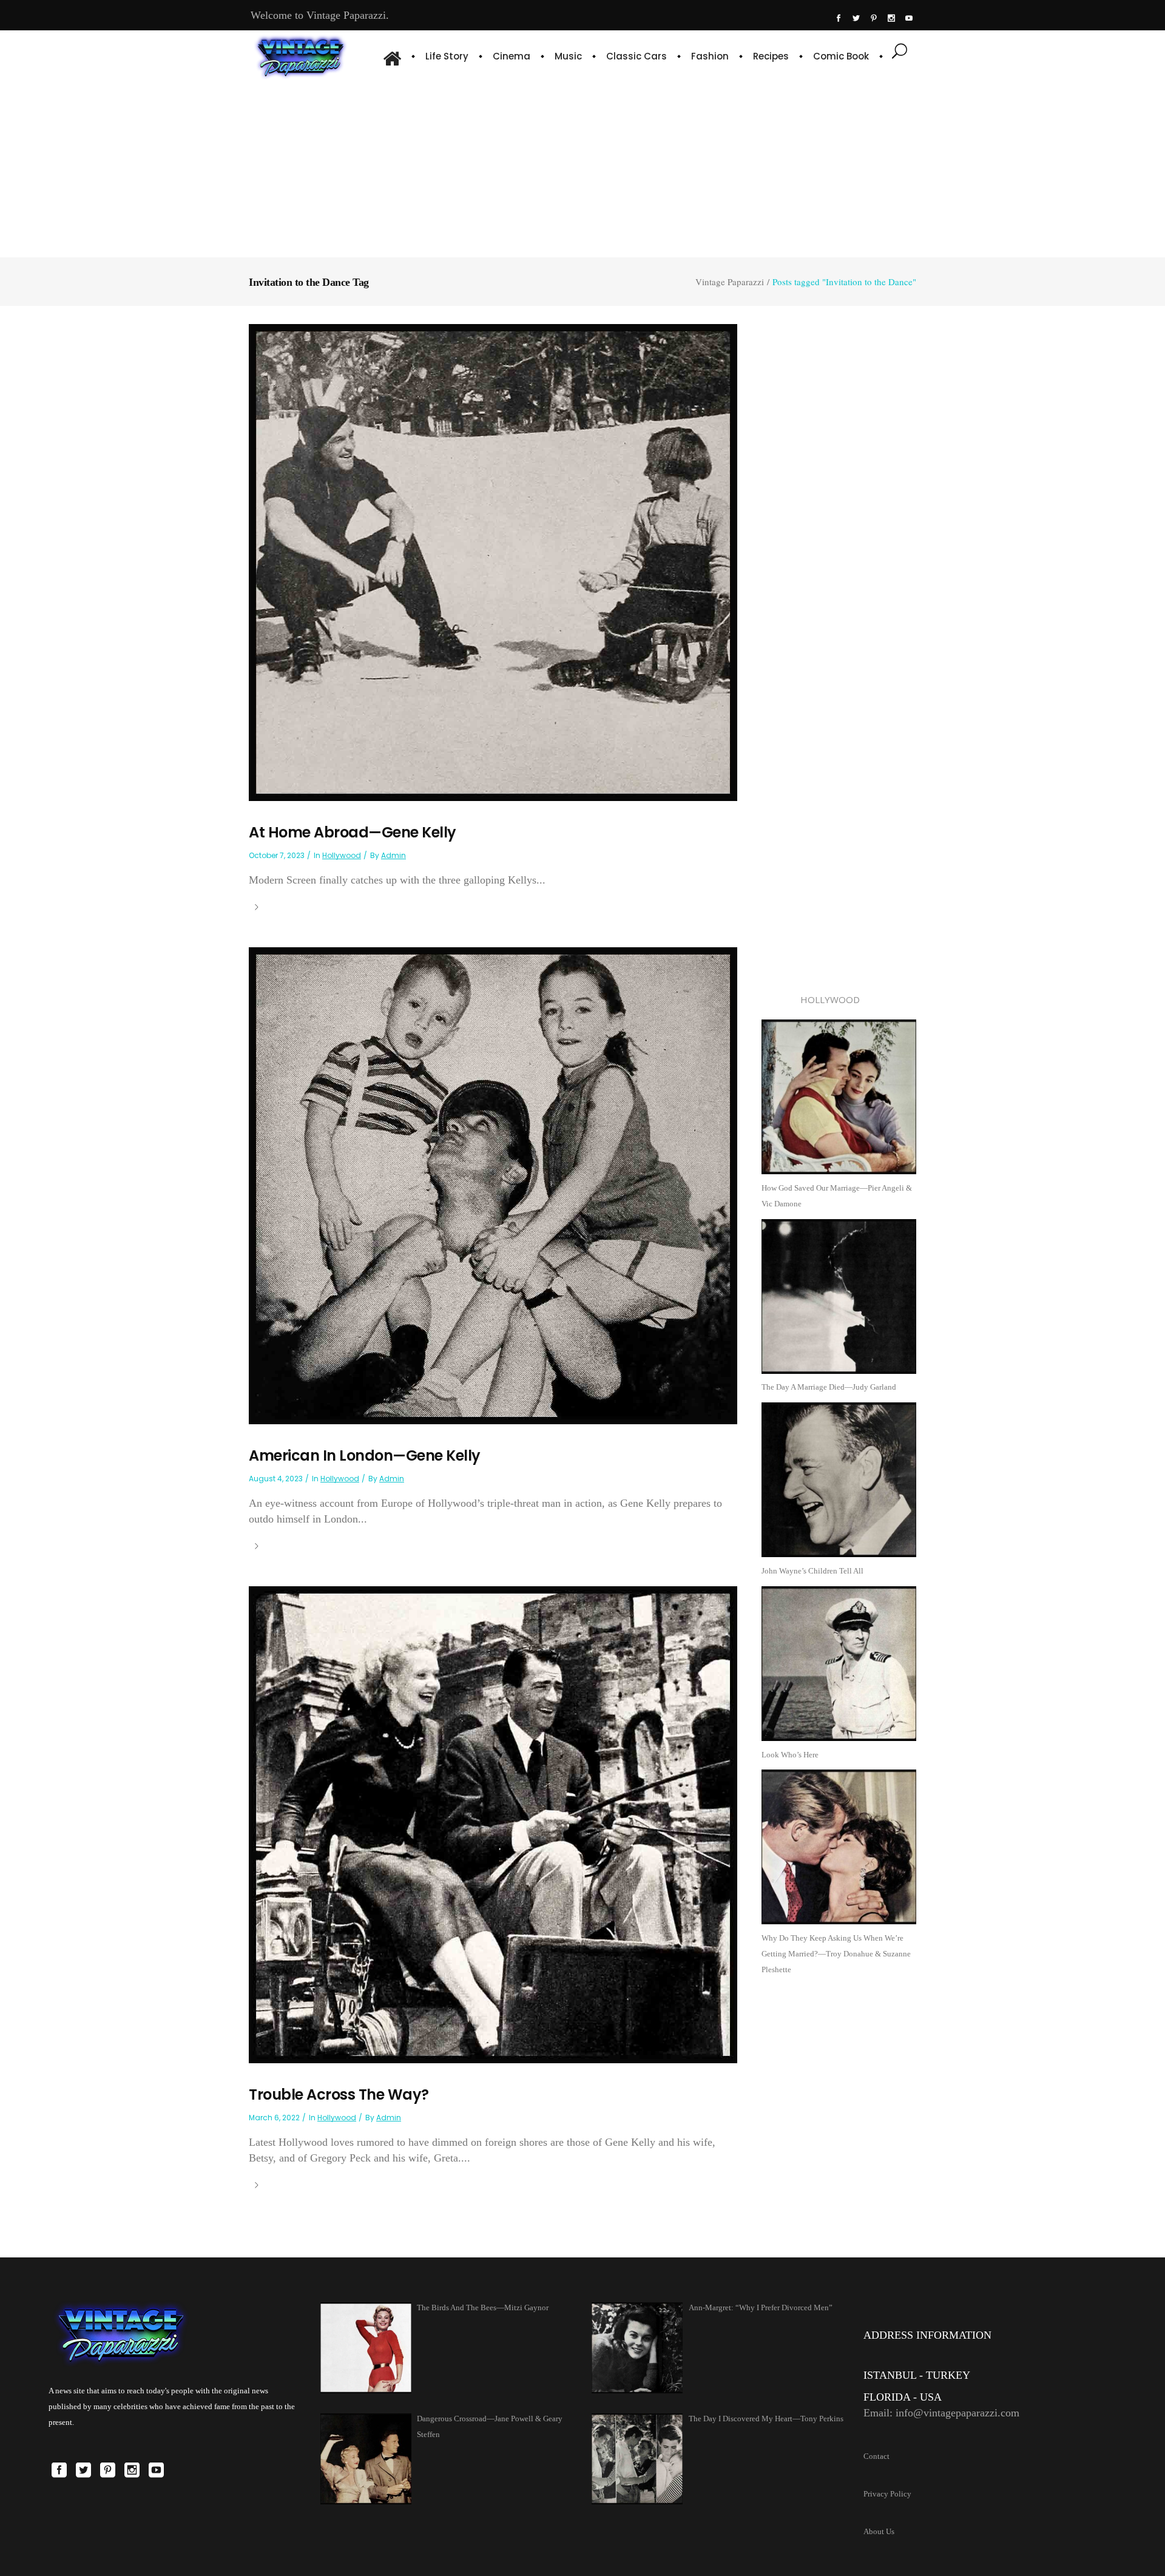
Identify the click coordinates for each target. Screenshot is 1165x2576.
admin (393, 855)
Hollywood (342, 855)
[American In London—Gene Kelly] (493, 1185)
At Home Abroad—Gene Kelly (353, 832)
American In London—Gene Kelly (365, 1455)
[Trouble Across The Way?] (493, 1824)
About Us (879, 2531)
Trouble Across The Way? (339, 2094)
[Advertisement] (582, 167)
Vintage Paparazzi (730, 282)
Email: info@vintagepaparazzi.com (941, 2413)
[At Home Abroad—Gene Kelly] (493, 562)
